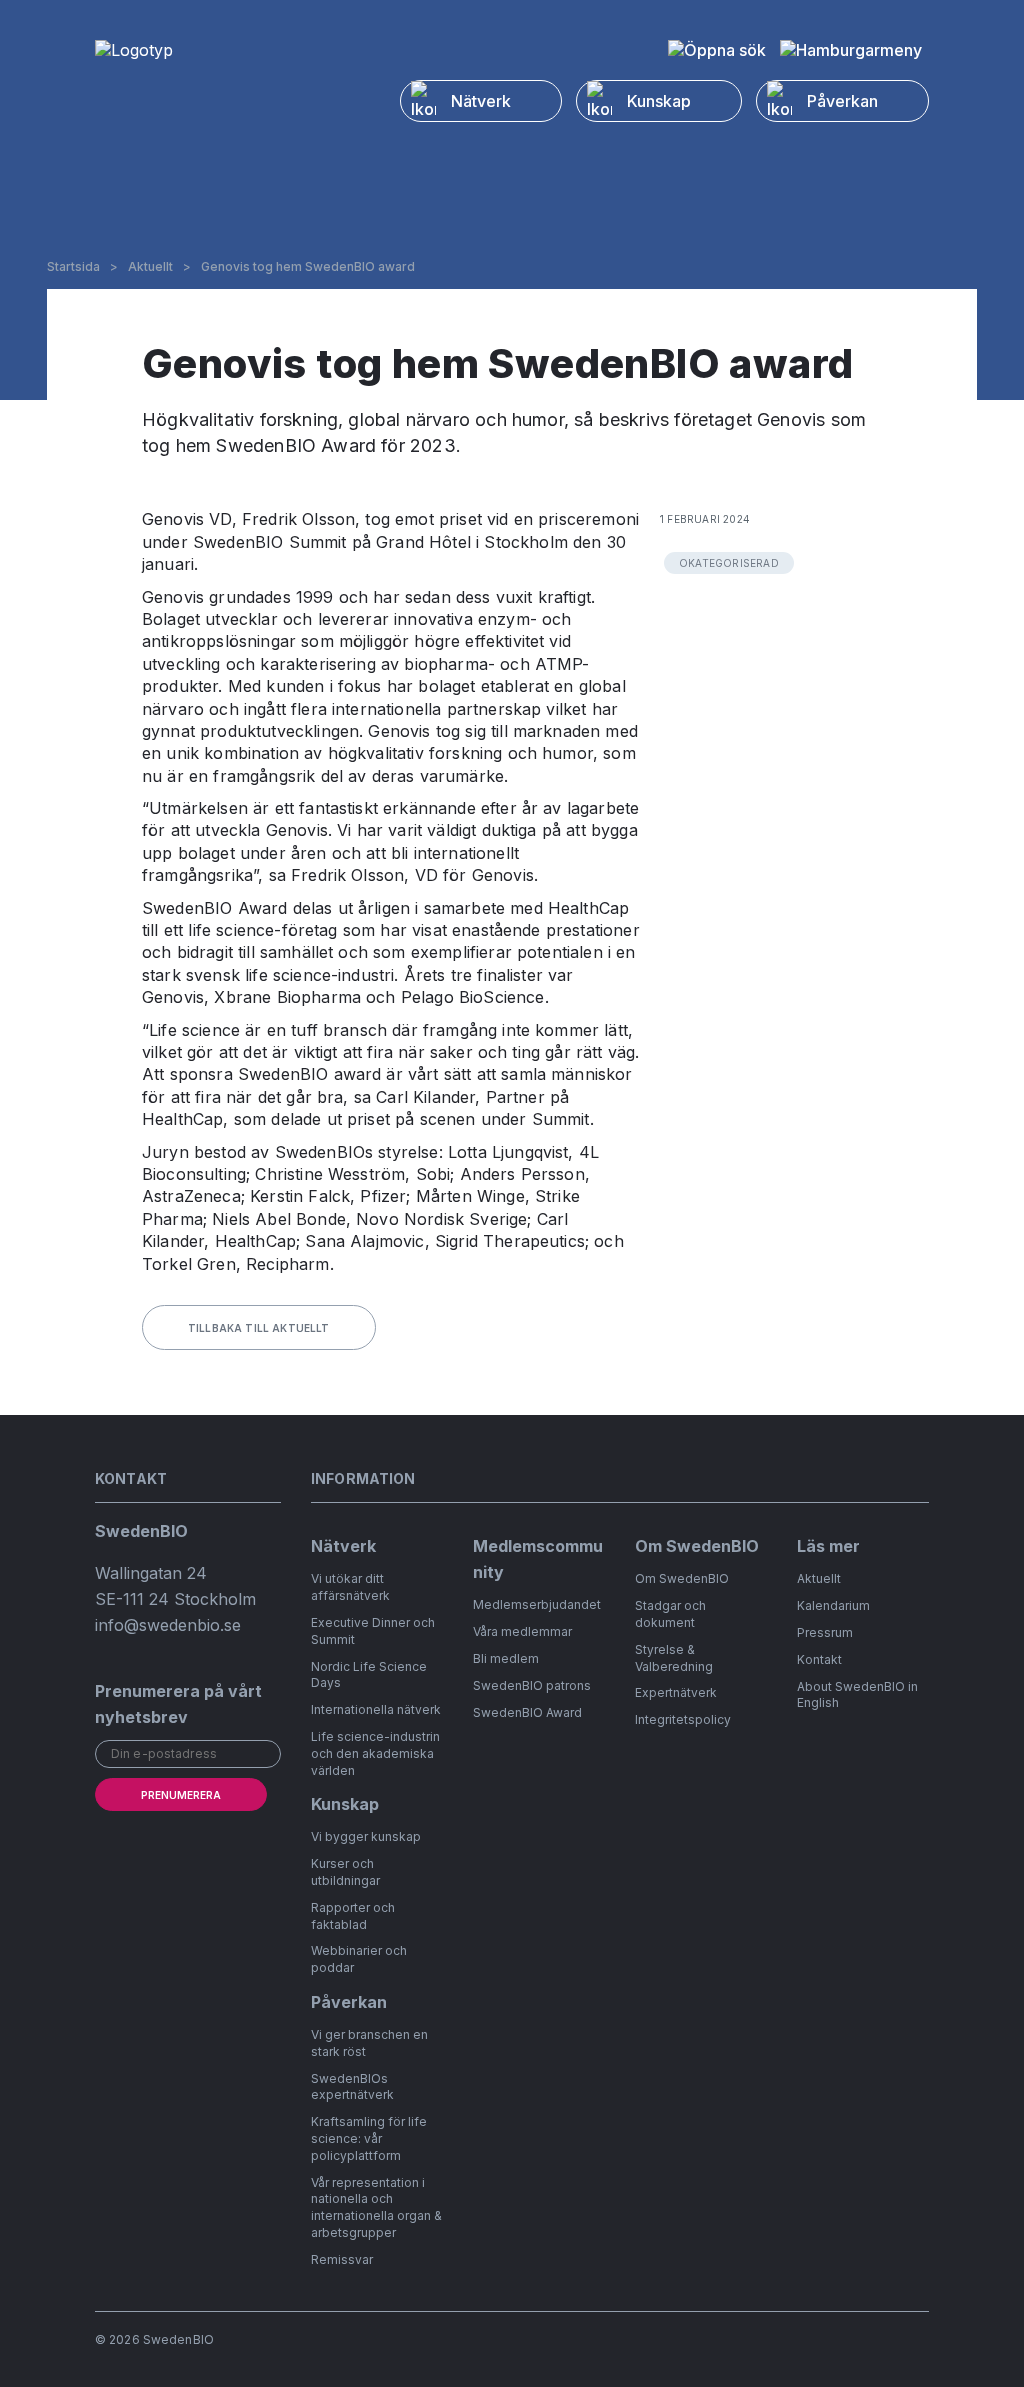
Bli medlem (506, 1658)
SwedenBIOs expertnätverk (352, 2087)
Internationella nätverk (376, 1709)
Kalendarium (833, 1605)
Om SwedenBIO (682, 1578)
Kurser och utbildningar (345, 1872)
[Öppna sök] (717, 50)
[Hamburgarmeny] (851, 50)
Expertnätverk (676, 1692)
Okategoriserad (729, 563)
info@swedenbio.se (168, 1625)
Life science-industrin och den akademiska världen (375, 1753)
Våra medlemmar (522, 1631)
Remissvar (342, 2259)
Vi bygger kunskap (366, 1836)
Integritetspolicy (683, 1719)
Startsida (73, 267)
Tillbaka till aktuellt (259, 1328)
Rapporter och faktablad (353, 1916)
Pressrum (825, 1632)
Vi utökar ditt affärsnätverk (350, 1587)
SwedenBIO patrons (532, 1685)
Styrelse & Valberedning (674, 1658)
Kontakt (819, 1659)
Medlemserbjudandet (537, 1604)
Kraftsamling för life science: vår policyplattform (369, 2138)
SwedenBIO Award (527, 1712)
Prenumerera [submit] (181, 1795)
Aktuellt (150, 267)
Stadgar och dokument (670, 1614)
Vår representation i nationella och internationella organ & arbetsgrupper (376, 2207)
